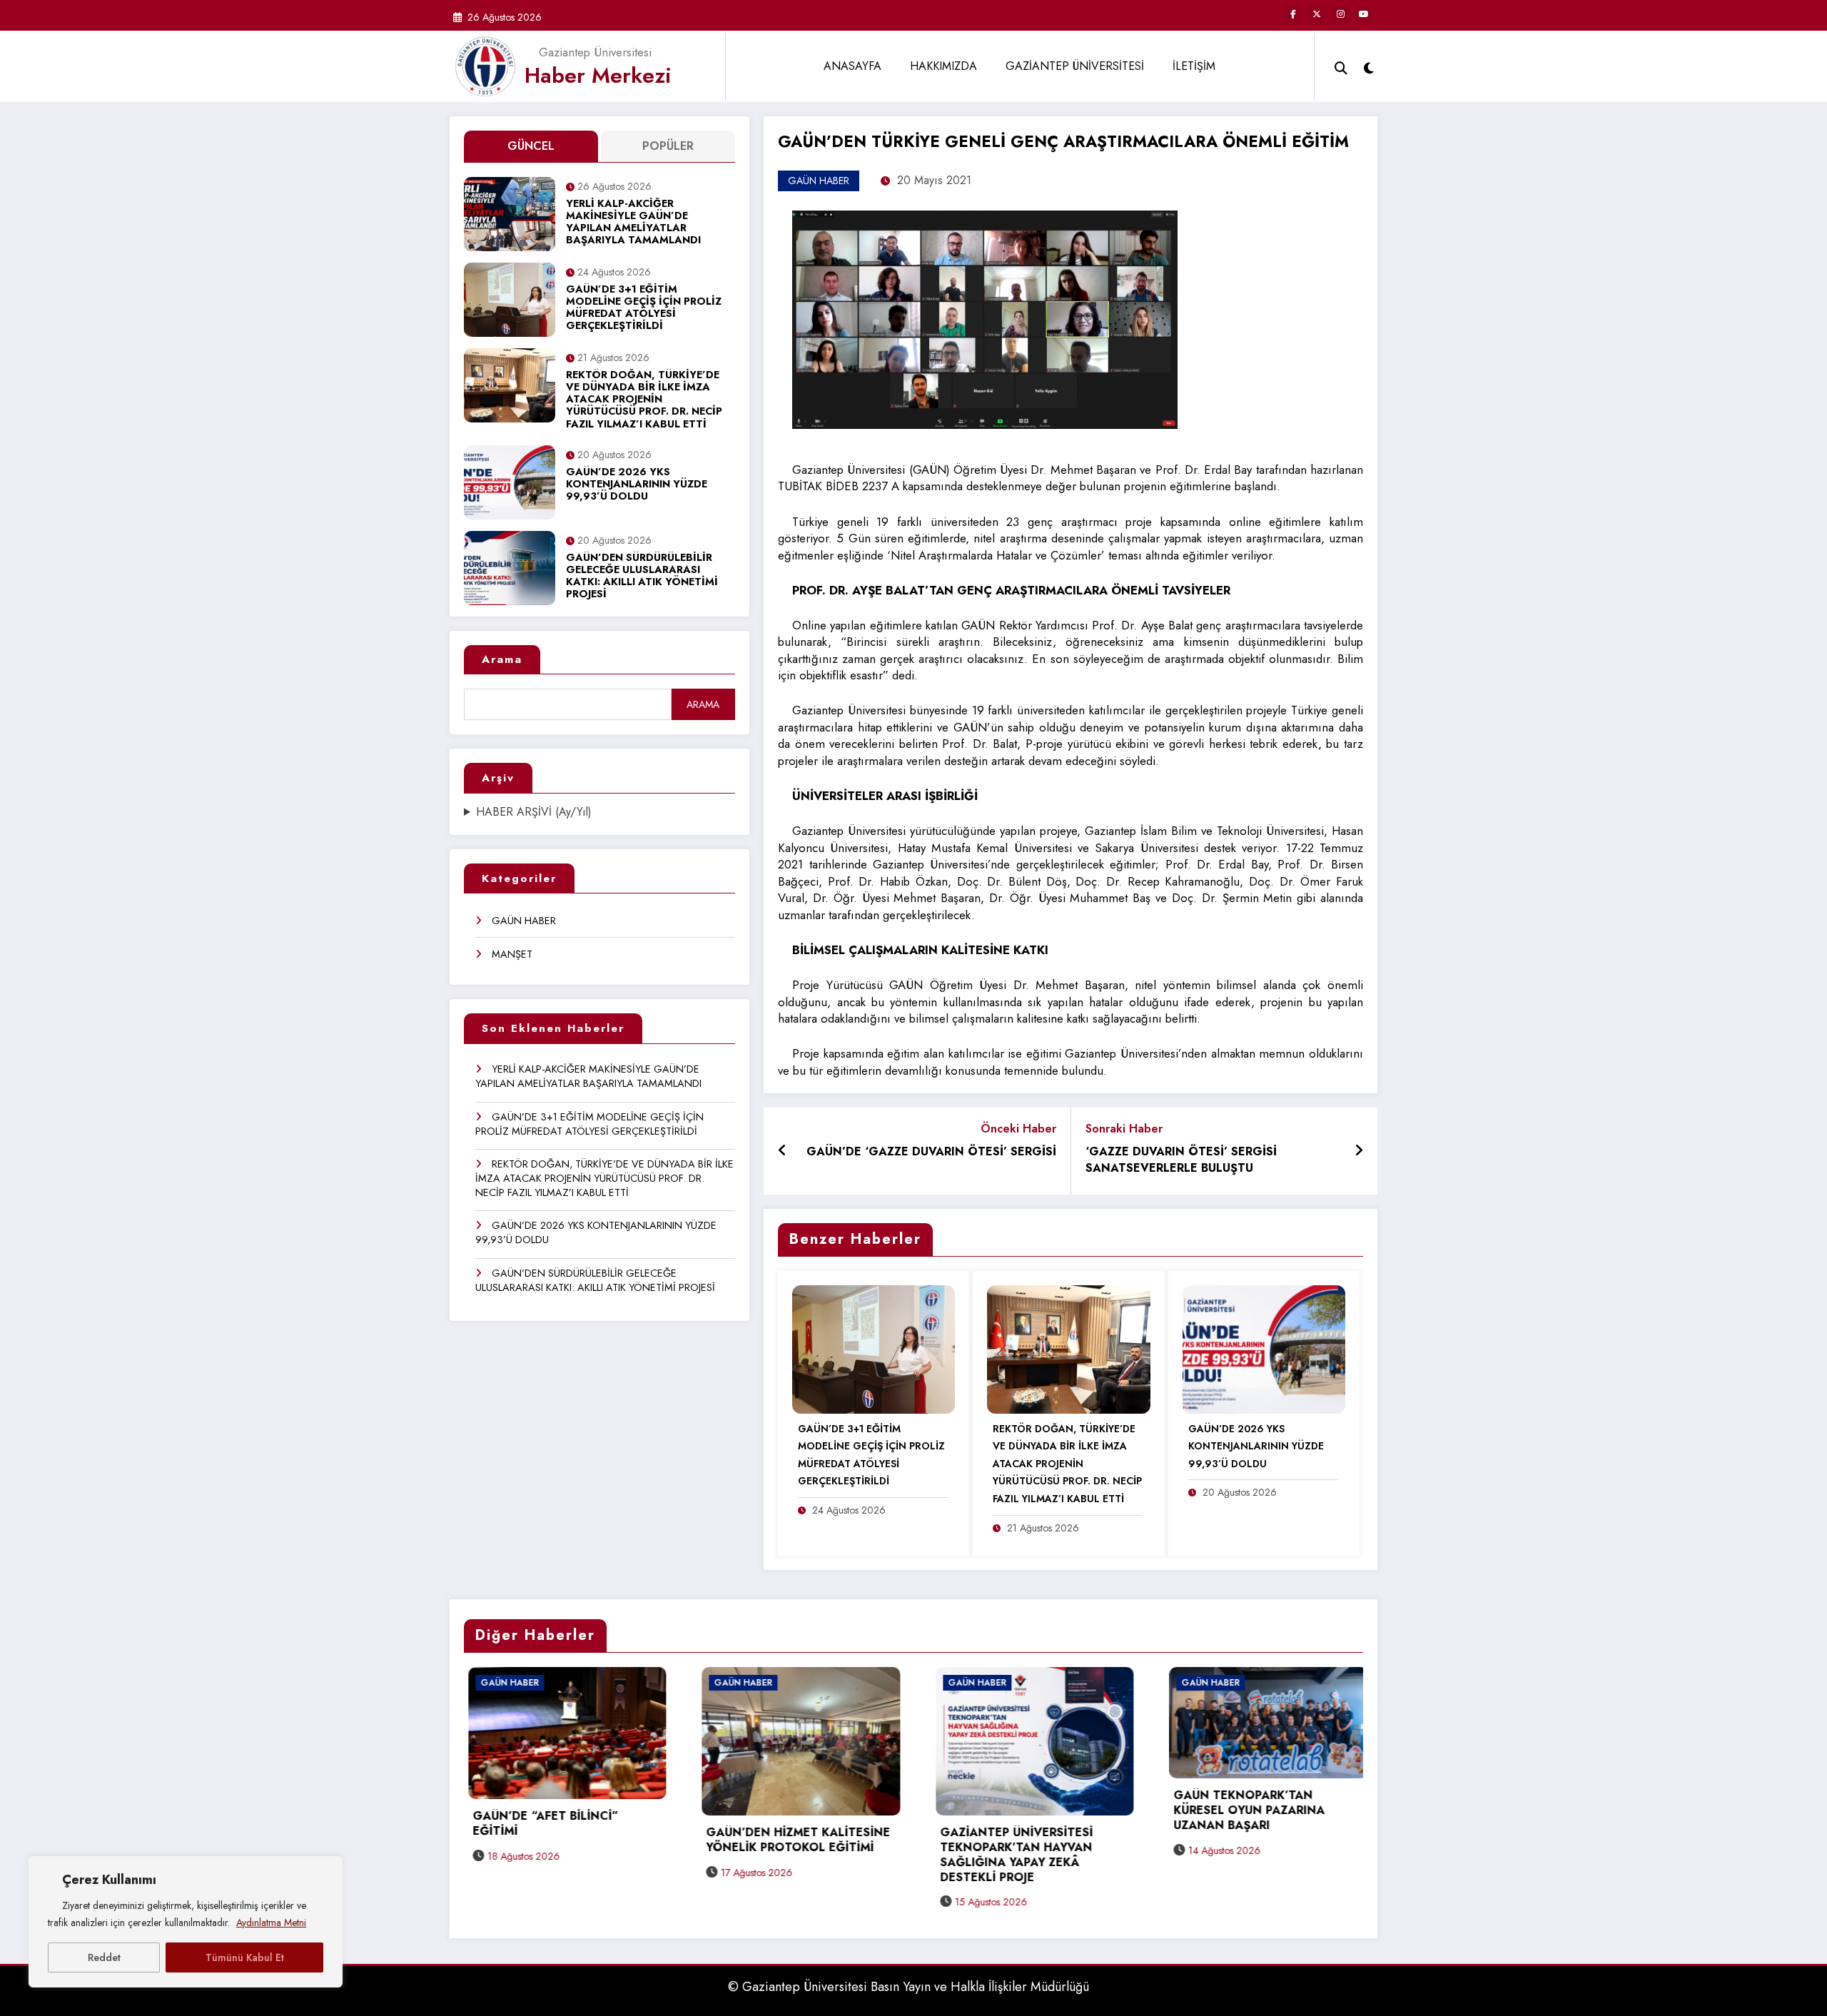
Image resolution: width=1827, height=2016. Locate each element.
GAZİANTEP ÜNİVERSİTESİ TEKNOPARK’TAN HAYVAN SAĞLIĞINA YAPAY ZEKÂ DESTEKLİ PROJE (779, 1855)
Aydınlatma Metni (271, 1923)
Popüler (668, 146)
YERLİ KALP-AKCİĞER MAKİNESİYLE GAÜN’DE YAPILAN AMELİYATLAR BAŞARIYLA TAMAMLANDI (633, 223)
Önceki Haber (1018, 1129)
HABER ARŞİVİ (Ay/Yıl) (534, 812)
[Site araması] (1341, 66)
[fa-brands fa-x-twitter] (1317, 14)
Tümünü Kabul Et (245, 1957)
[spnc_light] (1369, 66)
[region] (186, 1922)
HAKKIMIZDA (943, 66)
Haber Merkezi (598, 75)
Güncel (531, 146)
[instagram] (1340, 14)
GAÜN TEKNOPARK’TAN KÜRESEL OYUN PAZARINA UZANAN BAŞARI (1011, 1811)
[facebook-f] (1293, 14)
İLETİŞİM (1194, 66)
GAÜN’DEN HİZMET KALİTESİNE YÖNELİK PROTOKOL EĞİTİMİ (560, 1840)
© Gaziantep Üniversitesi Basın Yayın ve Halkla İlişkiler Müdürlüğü (909, 1987)
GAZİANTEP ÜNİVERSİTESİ (1075, 66)
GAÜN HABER (524, 921)
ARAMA (703, 704)
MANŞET (512, 954)
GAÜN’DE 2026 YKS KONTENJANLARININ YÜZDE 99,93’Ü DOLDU (637, 485)
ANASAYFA (852, 66)
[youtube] (1364, 14)
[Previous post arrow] (783, 1151)
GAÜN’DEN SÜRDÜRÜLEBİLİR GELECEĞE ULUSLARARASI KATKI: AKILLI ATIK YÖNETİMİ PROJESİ (642, 577)
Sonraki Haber (1124, 1129)
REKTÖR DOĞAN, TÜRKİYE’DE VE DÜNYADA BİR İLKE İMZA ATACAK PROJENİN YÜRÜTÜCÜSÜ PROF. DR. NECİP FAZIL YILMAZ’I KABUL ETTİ (644, 400)
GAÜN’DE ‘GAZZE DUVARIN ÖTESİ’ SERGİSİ (931, 1152)
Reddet (104, 1957)
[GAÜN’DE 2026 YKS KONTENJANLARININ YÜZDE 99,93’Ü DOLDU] (1264, 1348)
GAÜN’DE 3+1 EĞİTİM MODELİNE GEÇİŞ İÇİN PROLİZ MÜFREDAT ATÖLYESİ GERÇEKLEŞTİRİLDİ (644, 308)
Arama (502, 659)
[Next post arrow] (1359, 1151)
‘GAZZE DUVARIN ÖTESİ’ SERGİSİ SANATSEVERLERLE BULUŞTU (1181, 1160)
